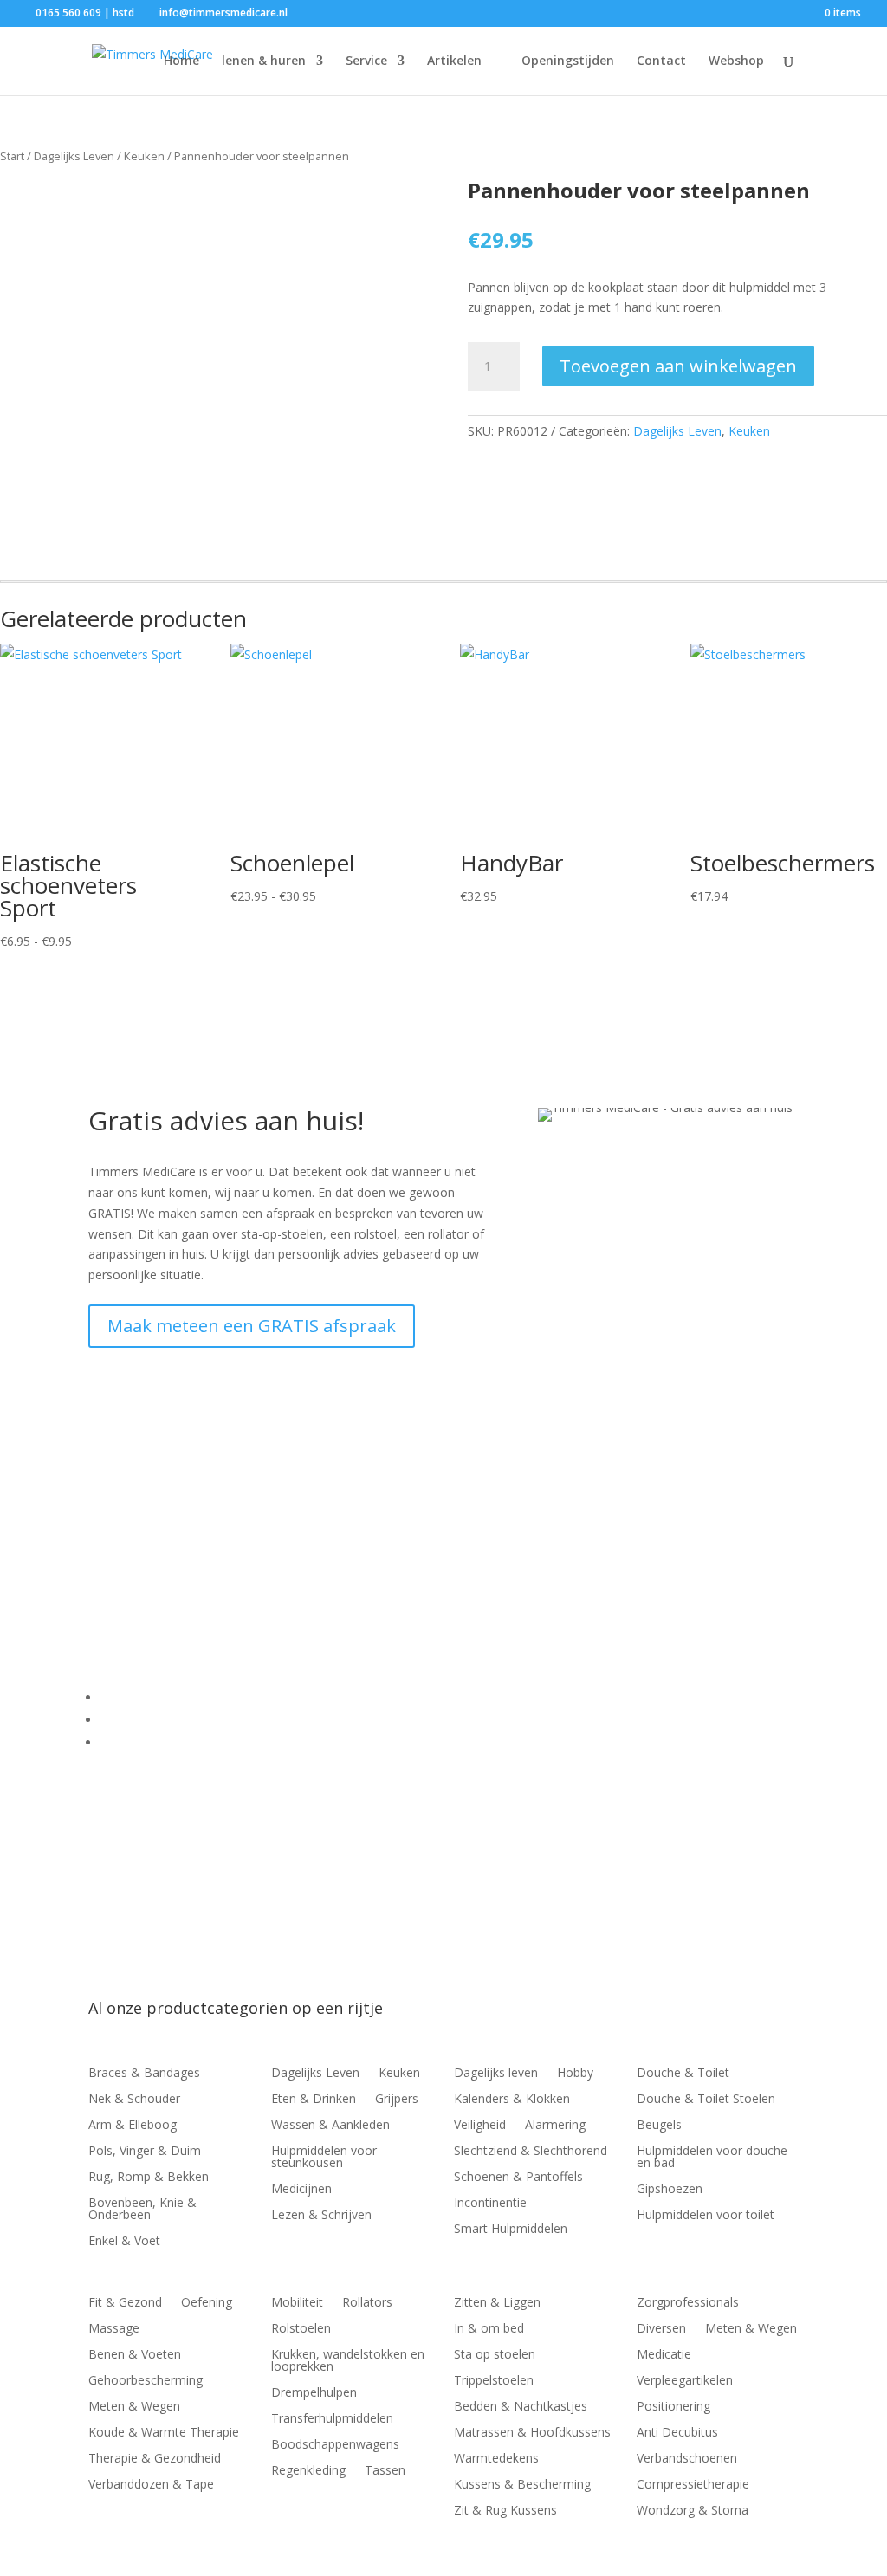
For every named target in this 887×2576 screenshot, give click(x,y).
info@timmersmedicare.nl (206, 1557)
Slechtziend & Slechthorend (531, 2152)
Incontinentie (490, 2204)
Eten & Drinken (314, 2100)
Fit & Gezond (125, 2303)
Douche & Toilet (683, 2074)
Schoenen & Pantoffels (518, 2178)
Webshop (736, 61)
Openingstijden (568, 61)
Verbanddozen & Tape (151, 2485)
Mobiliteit (297, 2303)
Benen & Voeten (135, 2355)
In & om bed (489, 2329)
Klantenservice (141, 1697)
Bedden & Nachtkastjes (521, 2407)
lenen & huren (264, 61)
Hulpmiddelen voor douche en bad (712, 2158)
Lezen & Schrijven (321, 2216)
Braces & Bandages (144, 2074)
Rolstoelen (301, 2329)
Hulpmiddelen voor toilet (706, 2216)
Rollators (367, 2303)
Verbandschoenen (687, 2459)
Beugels (659, 2126)
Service (366, 61)
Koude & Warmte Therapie (164, 2433)
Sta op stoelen (495, 2355)
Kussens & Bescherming (522, 2485)
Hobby (575, 2074)
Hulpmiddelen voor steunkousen (324, 2158)
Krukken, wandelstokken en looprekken (348, 2361)
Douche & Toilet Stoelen (706, 2100)
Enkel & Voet (124, 2242)
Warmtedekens (496, 2459)
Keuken (144, 156)
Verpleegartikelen (685, 2381)
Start (12, 156)
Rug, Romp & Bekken (149, 2178)
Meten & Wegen (134, 2407)
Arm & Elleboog (133, 2126)
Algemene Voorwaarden (168, 1720)
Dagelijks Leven (74, 156)
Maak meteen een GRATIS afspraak (252, 1326)
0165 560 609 (153, 1536)
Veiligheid (480, 2126)
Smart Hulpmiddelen (511, 2230)
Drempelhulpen (314, 2393)
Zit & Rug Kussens (505, 2511)
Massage (114, 2329)
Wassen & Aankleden (330, 2126)
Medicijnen (301, 2190)
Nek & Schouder (134, 2100)
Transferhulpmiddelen (332, 2419)
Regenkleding (308, 2471)
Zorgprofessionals (688, 2303)
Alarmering (555, 2126)
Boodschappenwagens (335, 2445)
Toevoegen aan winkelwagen (678, 366)
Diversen (661, 2329)
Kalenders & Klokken (512, 2100)
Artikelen (454, 61)
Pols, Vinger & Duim (145, 2152)
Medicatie (664, 2355)
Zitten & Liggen (497, 2303)
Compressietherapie (693, 2485)
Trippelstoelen (494, 2381)
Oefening (207, 2303)
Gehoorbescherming (146, 2381)
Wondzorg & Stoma (693, 2511)
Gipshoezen (670, 2190)
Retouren (126, 1742)
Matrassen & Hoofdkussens (532, 2433)
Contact (661, 61)
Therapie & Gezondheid (155, 2459)
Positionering (673, 2407)
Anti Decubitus (677, 2433)
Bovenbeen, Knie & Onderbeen (142, 2210)
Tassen (385, 2471)
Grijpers (397, 2100)
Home (181, 61)
